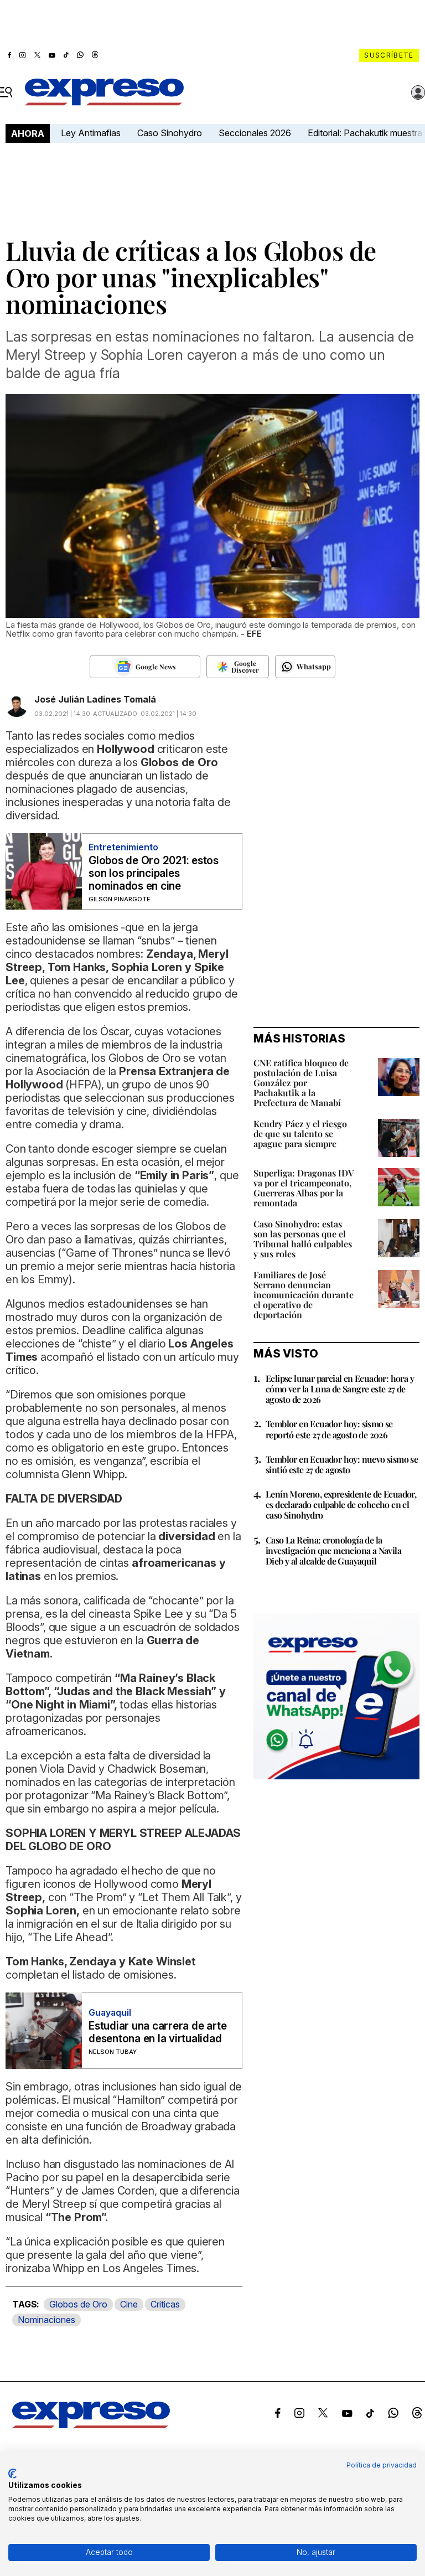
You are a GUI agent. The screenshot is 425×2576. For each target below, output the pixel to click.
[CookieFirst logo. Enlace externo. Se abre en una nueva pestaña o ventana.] (12, 2474)
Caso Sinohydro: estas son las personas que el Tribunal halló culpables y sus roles (303, 1239)
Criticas (165, 2304)
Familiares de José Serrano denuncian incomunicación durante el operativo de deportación (304, 1295)
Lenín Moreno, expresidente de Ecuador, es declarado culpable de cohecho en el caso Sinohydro (341, 1504)
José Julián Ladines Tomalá (95, 699)
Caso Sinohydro (170, 133)
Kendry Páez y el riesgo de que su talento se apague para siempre (300, 1134)
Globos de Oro (78, 2304)
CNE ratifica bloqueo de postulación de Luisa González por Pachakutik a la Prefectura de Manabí (301, 1083)
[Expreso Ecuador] (91, 2425)
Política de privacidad (382, 2465)
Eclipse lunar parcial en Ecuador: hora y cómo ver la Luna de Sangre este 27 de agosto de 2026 (340, 1389)
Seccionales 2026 (255, 133)
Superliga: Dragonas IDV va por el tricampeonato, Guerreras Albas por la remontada (304, 1188)
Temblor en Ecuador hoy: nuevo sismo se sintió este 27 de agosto (342, 1464)
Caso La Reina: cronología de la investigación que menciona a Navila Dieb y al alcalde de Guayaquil (333, 1550)
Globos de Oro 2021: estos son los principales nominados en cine (154, 873)
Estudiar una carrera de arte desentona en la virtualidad (157, 2032)
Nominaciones (46, 2320)
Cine (129, 2304)
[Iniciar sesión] (418, 92)
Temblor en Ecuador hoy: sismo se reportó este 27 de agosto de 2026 (329, 1429)
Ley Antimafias (91, 133)
